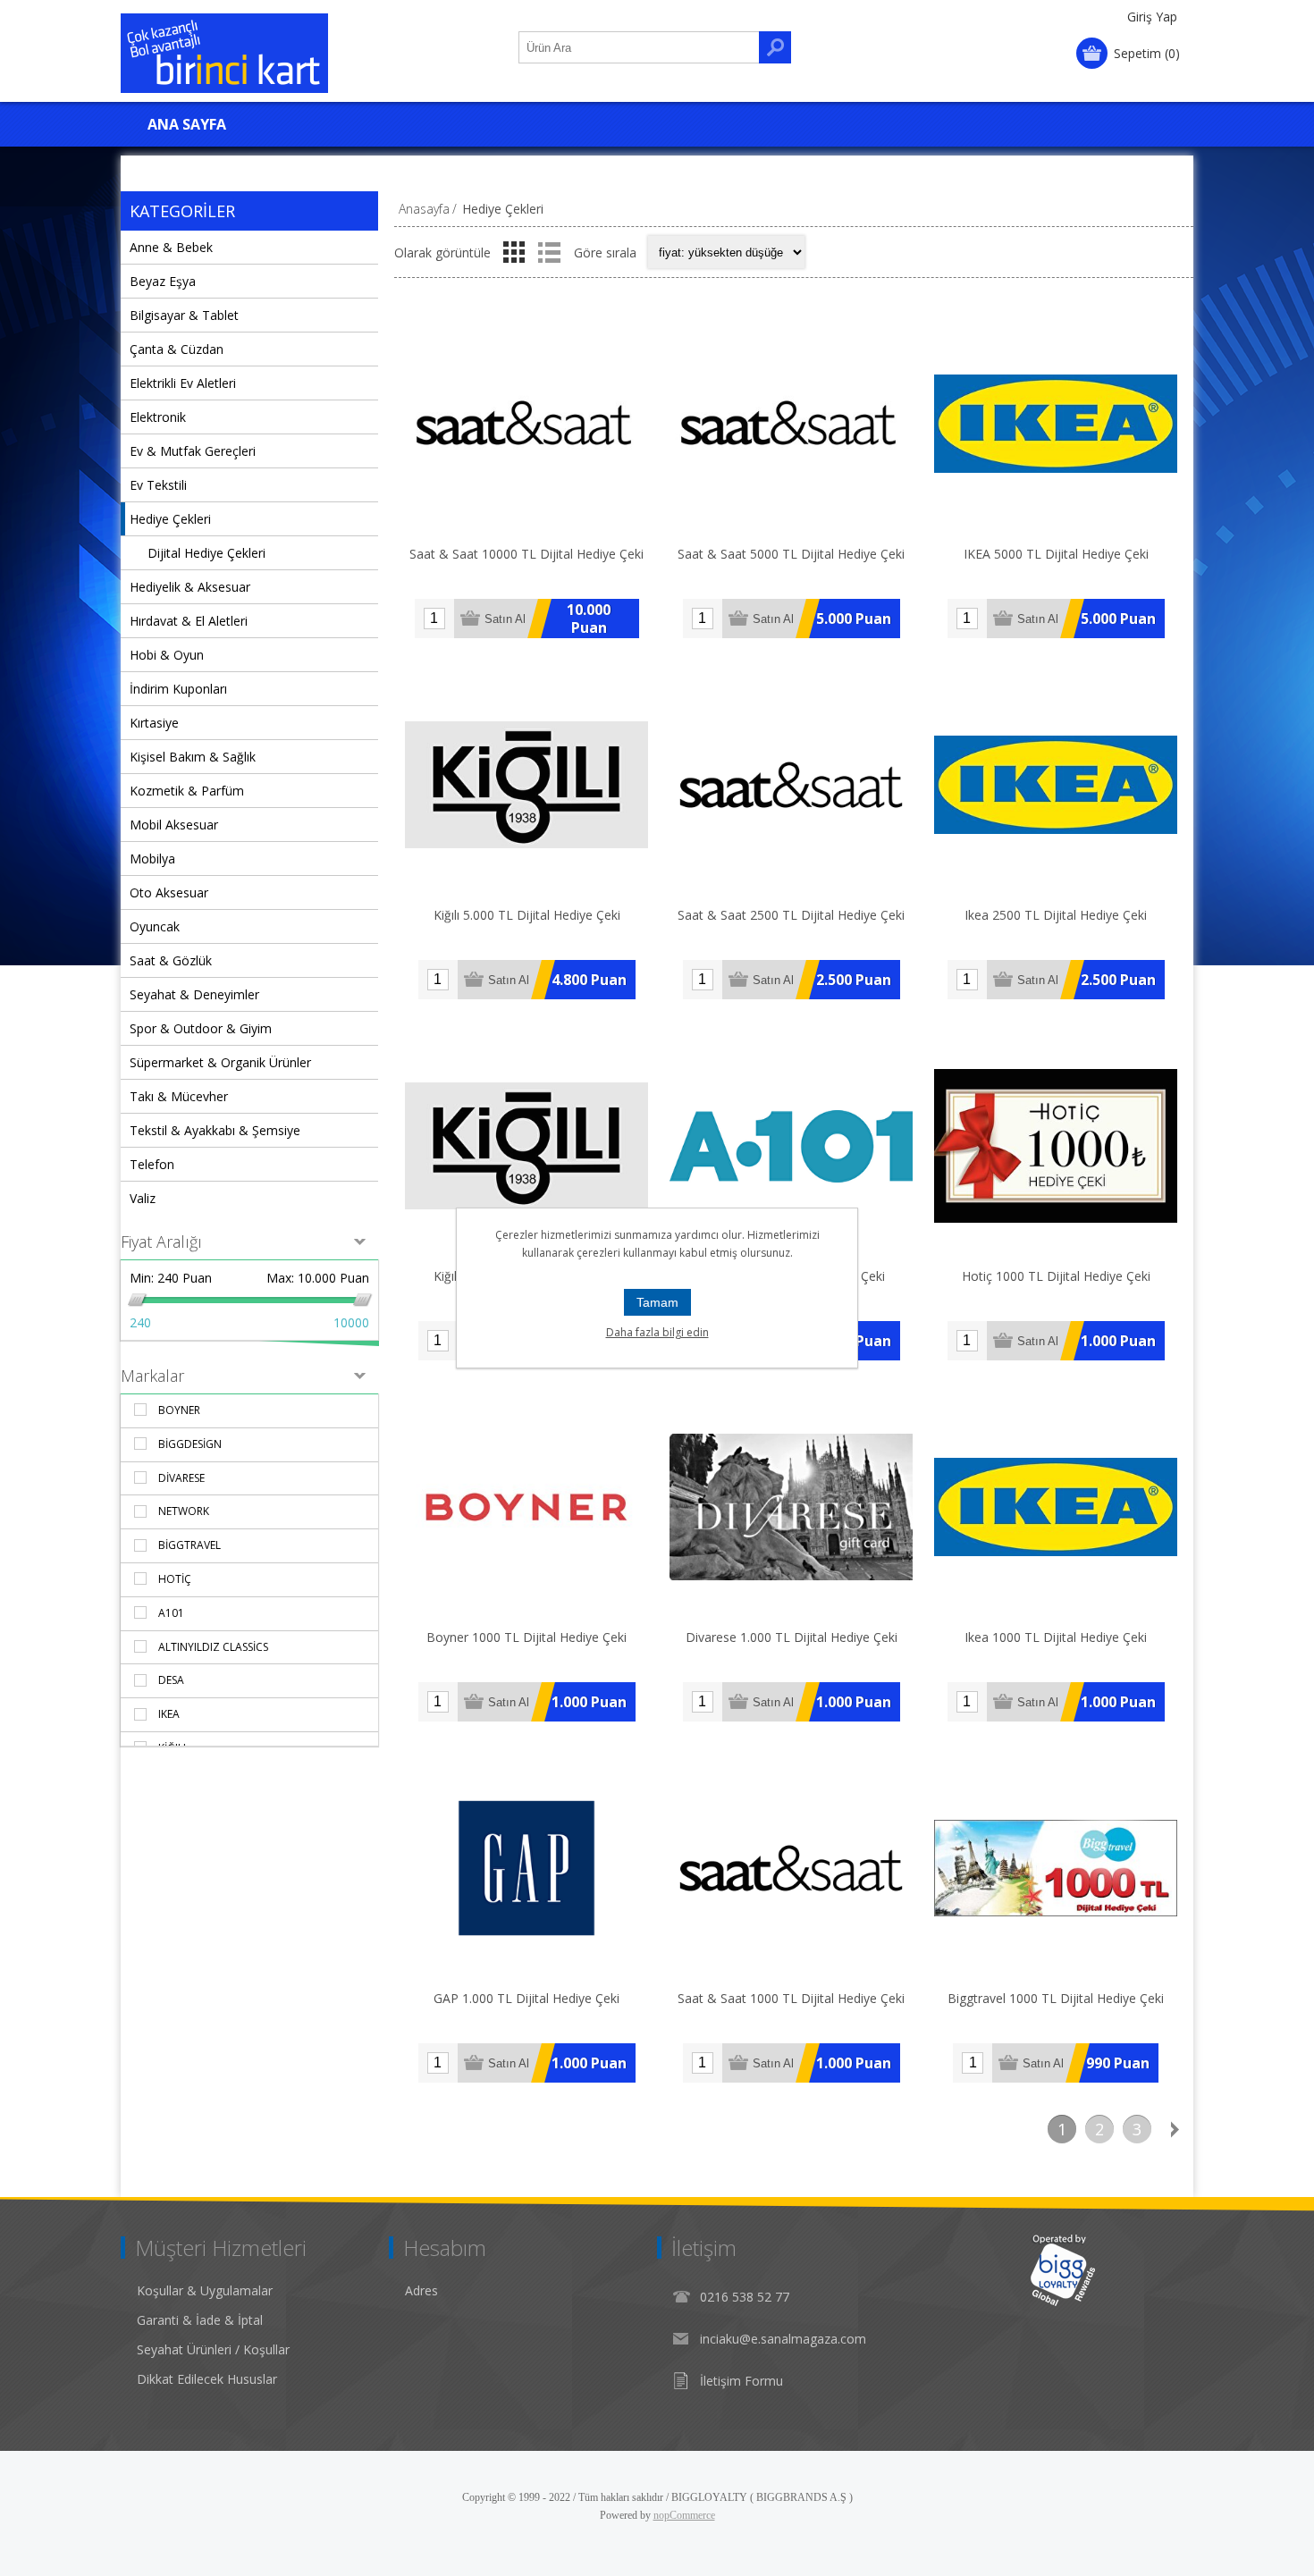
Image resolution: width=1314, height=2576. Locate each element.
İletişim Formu (741, 2381)
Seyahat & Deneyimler (194, 994)
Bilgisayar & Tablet (184, 315)
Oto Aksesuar (169, 892)
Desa (171, 1680)
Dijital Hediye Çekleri (206, 553)
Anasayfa (424, 209)
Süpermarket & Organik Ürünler (220, 1062)
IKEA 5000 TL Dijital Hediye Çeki (1056, 554)
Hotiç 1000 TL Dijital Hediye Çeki (1056, 1276)
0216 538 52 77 (745, 2297)
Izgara (514, 252)
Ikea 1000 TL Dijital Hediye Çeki (1056, 1637)
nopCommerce (684, 2515)
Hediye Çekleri (170, 519)
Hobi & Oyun (167, 655)
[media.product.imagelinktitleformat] (526, 424)
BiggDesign (190, 1444)
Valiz (143, 1198)
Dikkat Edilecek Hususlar (207, 2379)
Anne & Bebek (171, 247)
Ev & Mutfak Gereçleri (193, 451)
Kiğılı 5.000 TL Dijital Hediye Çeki (527, 915)
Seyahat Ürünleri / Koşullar (213, 2349)
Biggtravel (190, 1545)
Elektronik (158, 417)
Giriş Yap (1152, 17)
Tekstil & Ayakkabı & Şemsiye (215, 1130)
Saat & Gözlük (171, 960)
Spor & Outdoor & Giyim (201, 1028)
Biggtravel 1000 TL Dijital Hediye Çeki (1056, 1998)
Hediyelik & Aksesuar (190, 587)
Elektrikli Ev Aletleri (183, 383)
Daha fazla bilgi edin (657, 1332)
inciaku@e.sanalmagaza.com (783, 2339)
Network (184, 1511)
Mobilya (152, 859)
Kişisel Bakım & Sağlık (193, 757)
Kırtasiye (154, 723)
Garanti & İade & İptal (200, 2320)
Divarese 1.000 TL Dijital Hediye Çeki (792, 1637)
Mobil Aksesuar (174, 825)
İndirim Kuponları (178, 689)
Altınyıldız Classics (213, 1647)
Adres (421, 2290)
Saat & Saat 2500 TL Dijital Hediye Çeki (791, 915)
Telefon (152, 1164)
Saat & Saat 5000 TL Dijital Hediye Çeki (791, 554)
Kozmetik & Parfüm (187, 791)
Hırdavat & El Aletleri (189, 621)
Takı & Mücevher (179, 1096)
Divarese (181, 1478)
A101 (171, 1613)
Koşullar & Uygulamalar (205, 2290)
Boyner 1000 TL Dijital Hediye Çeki (526, 1637)
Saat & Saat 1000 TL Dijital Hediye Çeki (791, 1998)
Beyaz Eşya (163, 281)
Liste (549, 252)
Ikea (169, 1714)
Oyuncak (155, 926)
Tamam (657, 1302)
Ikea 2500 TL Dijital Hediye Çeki (1056, 915)
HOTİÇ (175, 1579)
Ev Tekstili (158, 485)
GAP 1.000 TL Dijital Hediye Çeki (526, 1998)
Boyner (179, 1410)
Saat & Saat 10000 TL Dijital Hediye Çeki (526, 554)
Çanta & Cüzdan (177, 349)
